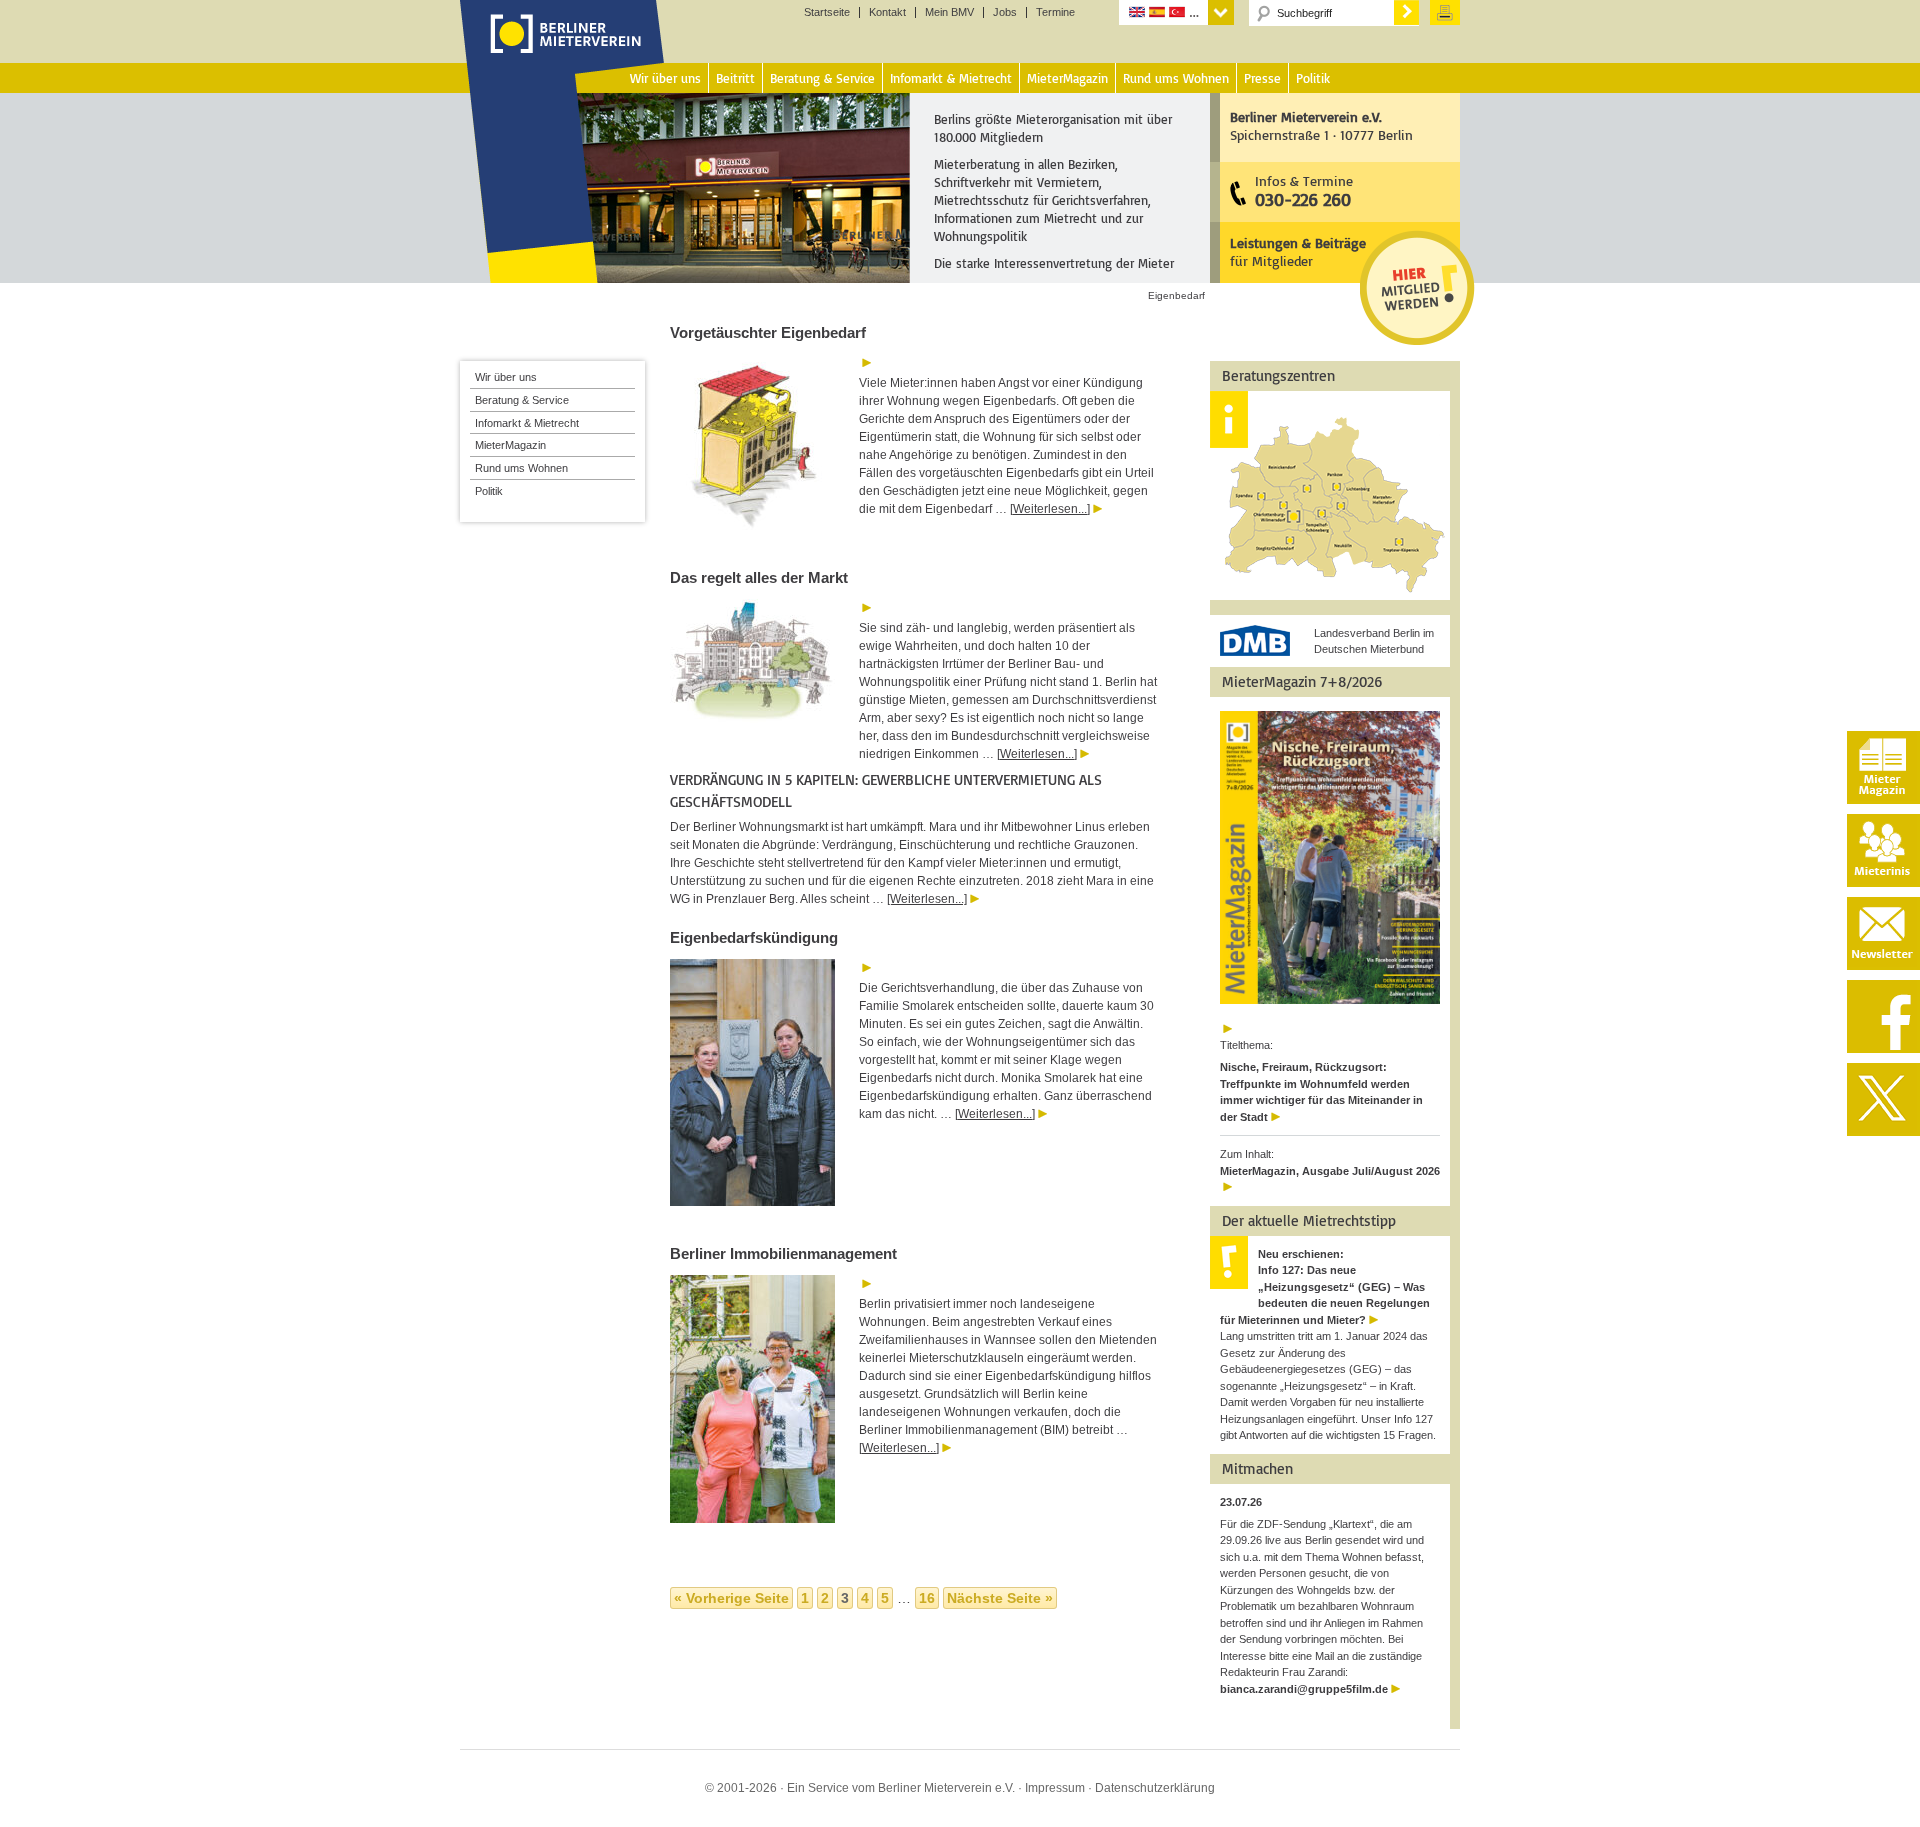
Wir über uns (506, 377)
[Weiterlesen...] (1050, 509)
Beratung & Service (522, 400)
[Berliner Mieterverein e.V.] (562, 53)
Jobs (1005, 12)
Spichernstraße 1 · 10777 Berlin (1321, 125)
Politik (489, 491)
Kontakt (887, 12)
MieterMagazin (510, 445)
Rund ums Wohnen (521, 468)
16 (927, 1598)
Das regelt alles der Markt (759, 577)
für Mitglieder (1298, 251)
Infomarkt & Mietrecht (527, 423)
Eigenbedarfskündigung (754, 937)
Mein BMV (949, 12)
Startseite (827, 12)
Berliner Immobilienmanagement (783, 1253)
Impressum (1055, 1788)
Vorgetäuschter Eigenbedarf (768, 332)
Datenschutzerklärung (1155, 1788)
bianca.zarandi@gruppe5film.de (1304, 1689)
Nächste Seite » (1000, 1598)
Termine (1055, 12)
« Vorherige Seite (731, 1598)
